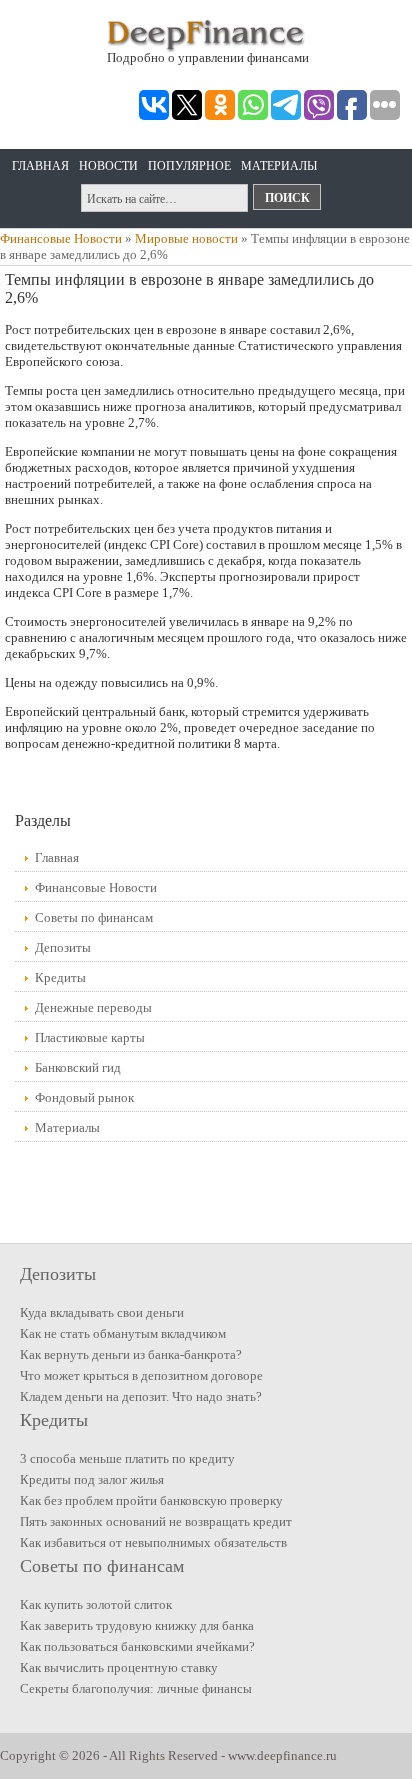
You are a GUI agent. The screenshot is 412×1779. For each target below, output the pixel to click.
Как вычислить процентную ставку (119, 1667)
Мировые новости (186, 238)
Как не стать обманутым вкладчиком (123, 1333)
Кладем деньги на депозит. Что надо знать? (141, 1396)
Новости (108, 166)
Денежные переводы (93, 1007)
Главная (40, 166)
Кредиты (60, 977)
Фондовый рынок (84, 1097)
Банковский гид (78, 1067)
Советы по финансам (94, 917)
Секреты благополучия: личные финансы (136, 1688)
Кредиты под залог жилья (92, 1479)
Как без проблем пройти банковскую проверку (151, 1500)
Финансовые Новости (61, 238)
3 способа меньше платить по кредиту (127, 1458)
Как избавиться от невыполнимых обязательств (153, 1542)
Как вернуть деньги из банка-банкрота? (131, 1354)
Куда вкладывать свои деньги (102, 1312)
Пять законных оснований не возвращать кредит (156, 1521)
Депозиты (63, 947)
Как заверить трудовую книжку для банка (137, 1625)
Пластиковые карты (90, 1037)
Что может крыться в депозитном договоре (141, 1375)
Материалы (279, 166)
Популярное (189, 166)
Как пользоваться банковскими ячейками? (137, 1646)
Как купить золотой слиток (96, 1604)
